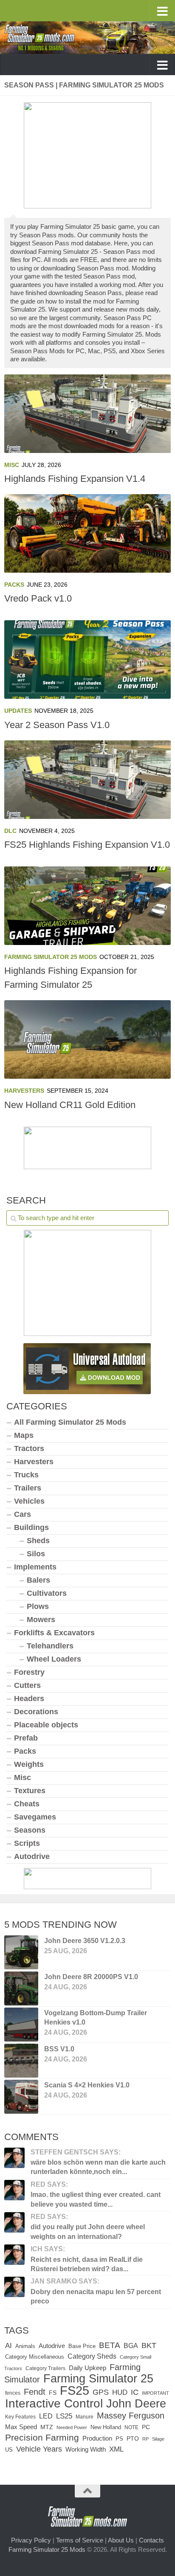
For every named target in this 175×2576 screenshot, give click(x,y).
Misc (12, 465)
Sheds (38, 1541)
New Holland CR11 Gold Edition (70, 1105)
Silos (36, 1554)
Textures (30, 1791)
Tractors (29, 1448)
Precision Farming (42, 2437)
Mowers (41, 1620)
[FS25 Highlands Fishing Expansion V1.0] (87, 780)
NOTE (131, 2427)
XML (116, 2449)
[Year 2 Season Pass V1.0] (87, 659)
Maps (24, 1435)
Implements (35, 1567)
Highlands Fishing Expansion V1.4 (75, 479)
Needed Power (72, 2427)
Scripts (27, 1843)
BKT (149, 2345)
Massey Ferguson (131, 2416)
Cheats (27, 1804)
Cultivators (47, 1593)
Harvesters (24, 1091)
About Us (121, 2540)
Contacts (151, 2540)
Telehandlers (50, 1646)
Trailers (28, 1488)
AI (8, 2345)
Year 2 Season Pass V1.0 (57, 725)
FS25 (75, 2390)
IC (135, 2392)
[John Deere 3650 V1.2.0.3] (21, 1952)
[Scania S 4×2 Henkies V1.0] (21, 2097)
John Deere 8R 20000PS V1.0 (91, 1977)
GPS (101, 2392)
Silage (158, 2439)
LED (46, 2416)
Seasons (30, 1830)
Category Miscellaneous (35, 2357)
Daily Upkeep (87, 2368)
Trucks (26, 1475)
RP (145, 2439)
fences (13, 2393)
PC (146, 2427)
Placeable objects (46, 1725)
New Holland (106, 2427)
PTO (133, 2438)
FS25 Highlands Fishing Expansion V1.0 (87, 845)
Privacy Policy (31, 2540)
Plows (38, 1606)
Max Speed (21, 2427)
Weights (29, 1764)
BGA (131, 2345)
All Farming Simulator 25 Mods (70, 1422)
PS (119, 2439)
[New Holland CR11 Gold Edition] (87, 1039)
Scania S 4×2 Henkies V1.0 (87, 2085)
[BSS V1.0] (21, 2061)
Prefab (26, 1738)
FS (53, 2393)
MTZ (47, 2427)
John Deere (136, 2404)
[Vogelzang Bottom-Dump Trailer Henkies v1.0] (21, 2025)
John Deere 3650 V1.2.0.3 (85, 1941)
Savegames (35, 1817)
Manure (85, 2417)
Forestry (29, 1672)
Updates (18, 711)
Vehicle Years (39, 2449)
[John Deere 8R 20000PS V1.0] (21, 1988)
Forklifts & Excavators (54, 1633)
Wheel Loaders (54, 1659)
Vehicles (29, 1501)
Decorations (36, 1712)
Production (97, 2438)
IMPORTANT (155, 2393)
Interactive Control (54, 2403)
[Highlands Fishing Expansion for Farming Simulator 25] (87, 906)
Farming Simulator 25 (98, 2378)
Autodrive (32, 1856)
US (9, 2450)
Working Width (86, 2449)
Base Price (82, 2346)
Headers (29, 1699)
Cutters (27, 1685)
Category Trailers (45, 2368)
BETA (110, 2345)
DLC (10, 831)
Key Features (20, 2417)
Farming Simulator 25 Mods (51, 957)
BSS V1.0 (59, 2049)
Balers (38, 1580)
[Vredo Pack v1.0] (87, 533)
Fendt (35, 2392)
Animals (25, 2346)
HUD (120, 2392)
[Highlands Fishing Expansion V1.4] (87, 414)
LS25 (64, 2416)
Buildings (31, 1527)
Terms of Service (80, 2540)
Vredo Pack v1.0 (38, 598)
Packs (14, 585)
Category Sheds (92, 2356)
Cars (23, 1514)
